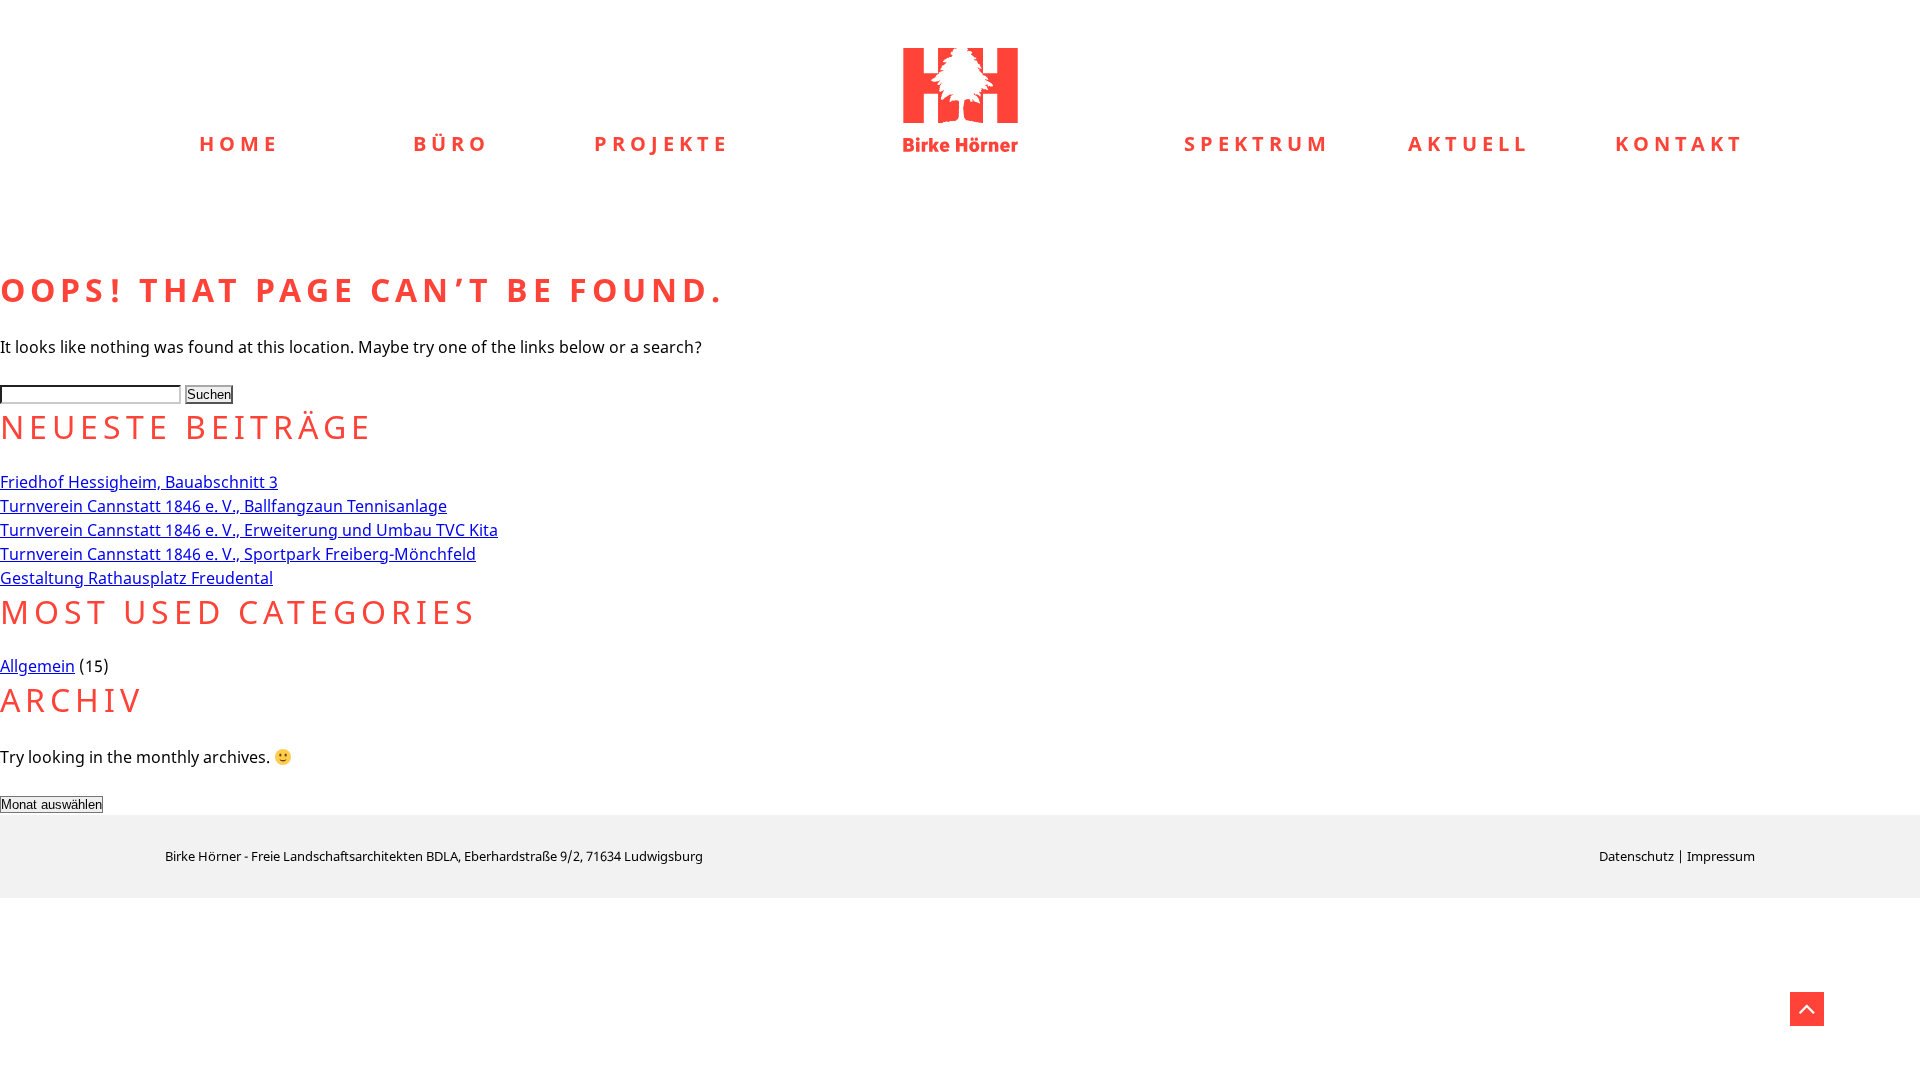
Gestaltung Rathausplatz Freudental (136, 578)
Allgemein (37, 666)
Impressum (1721, 856)
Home (239, 143)
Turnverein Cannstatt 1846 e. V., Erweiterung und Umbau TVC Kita (249, 530)
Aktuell (1469, 143)
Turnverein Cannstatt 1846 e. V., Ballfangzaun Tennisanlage (223, 506)
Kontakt (1680, 143)
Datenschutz (1636, 856)
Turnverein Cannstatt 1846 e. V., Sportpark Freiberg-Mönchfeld (238, 554)
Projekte (662, 143)
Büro (451, 143)
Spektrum (1257, 143)
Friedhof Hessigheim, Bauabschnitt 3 (139, 482)
